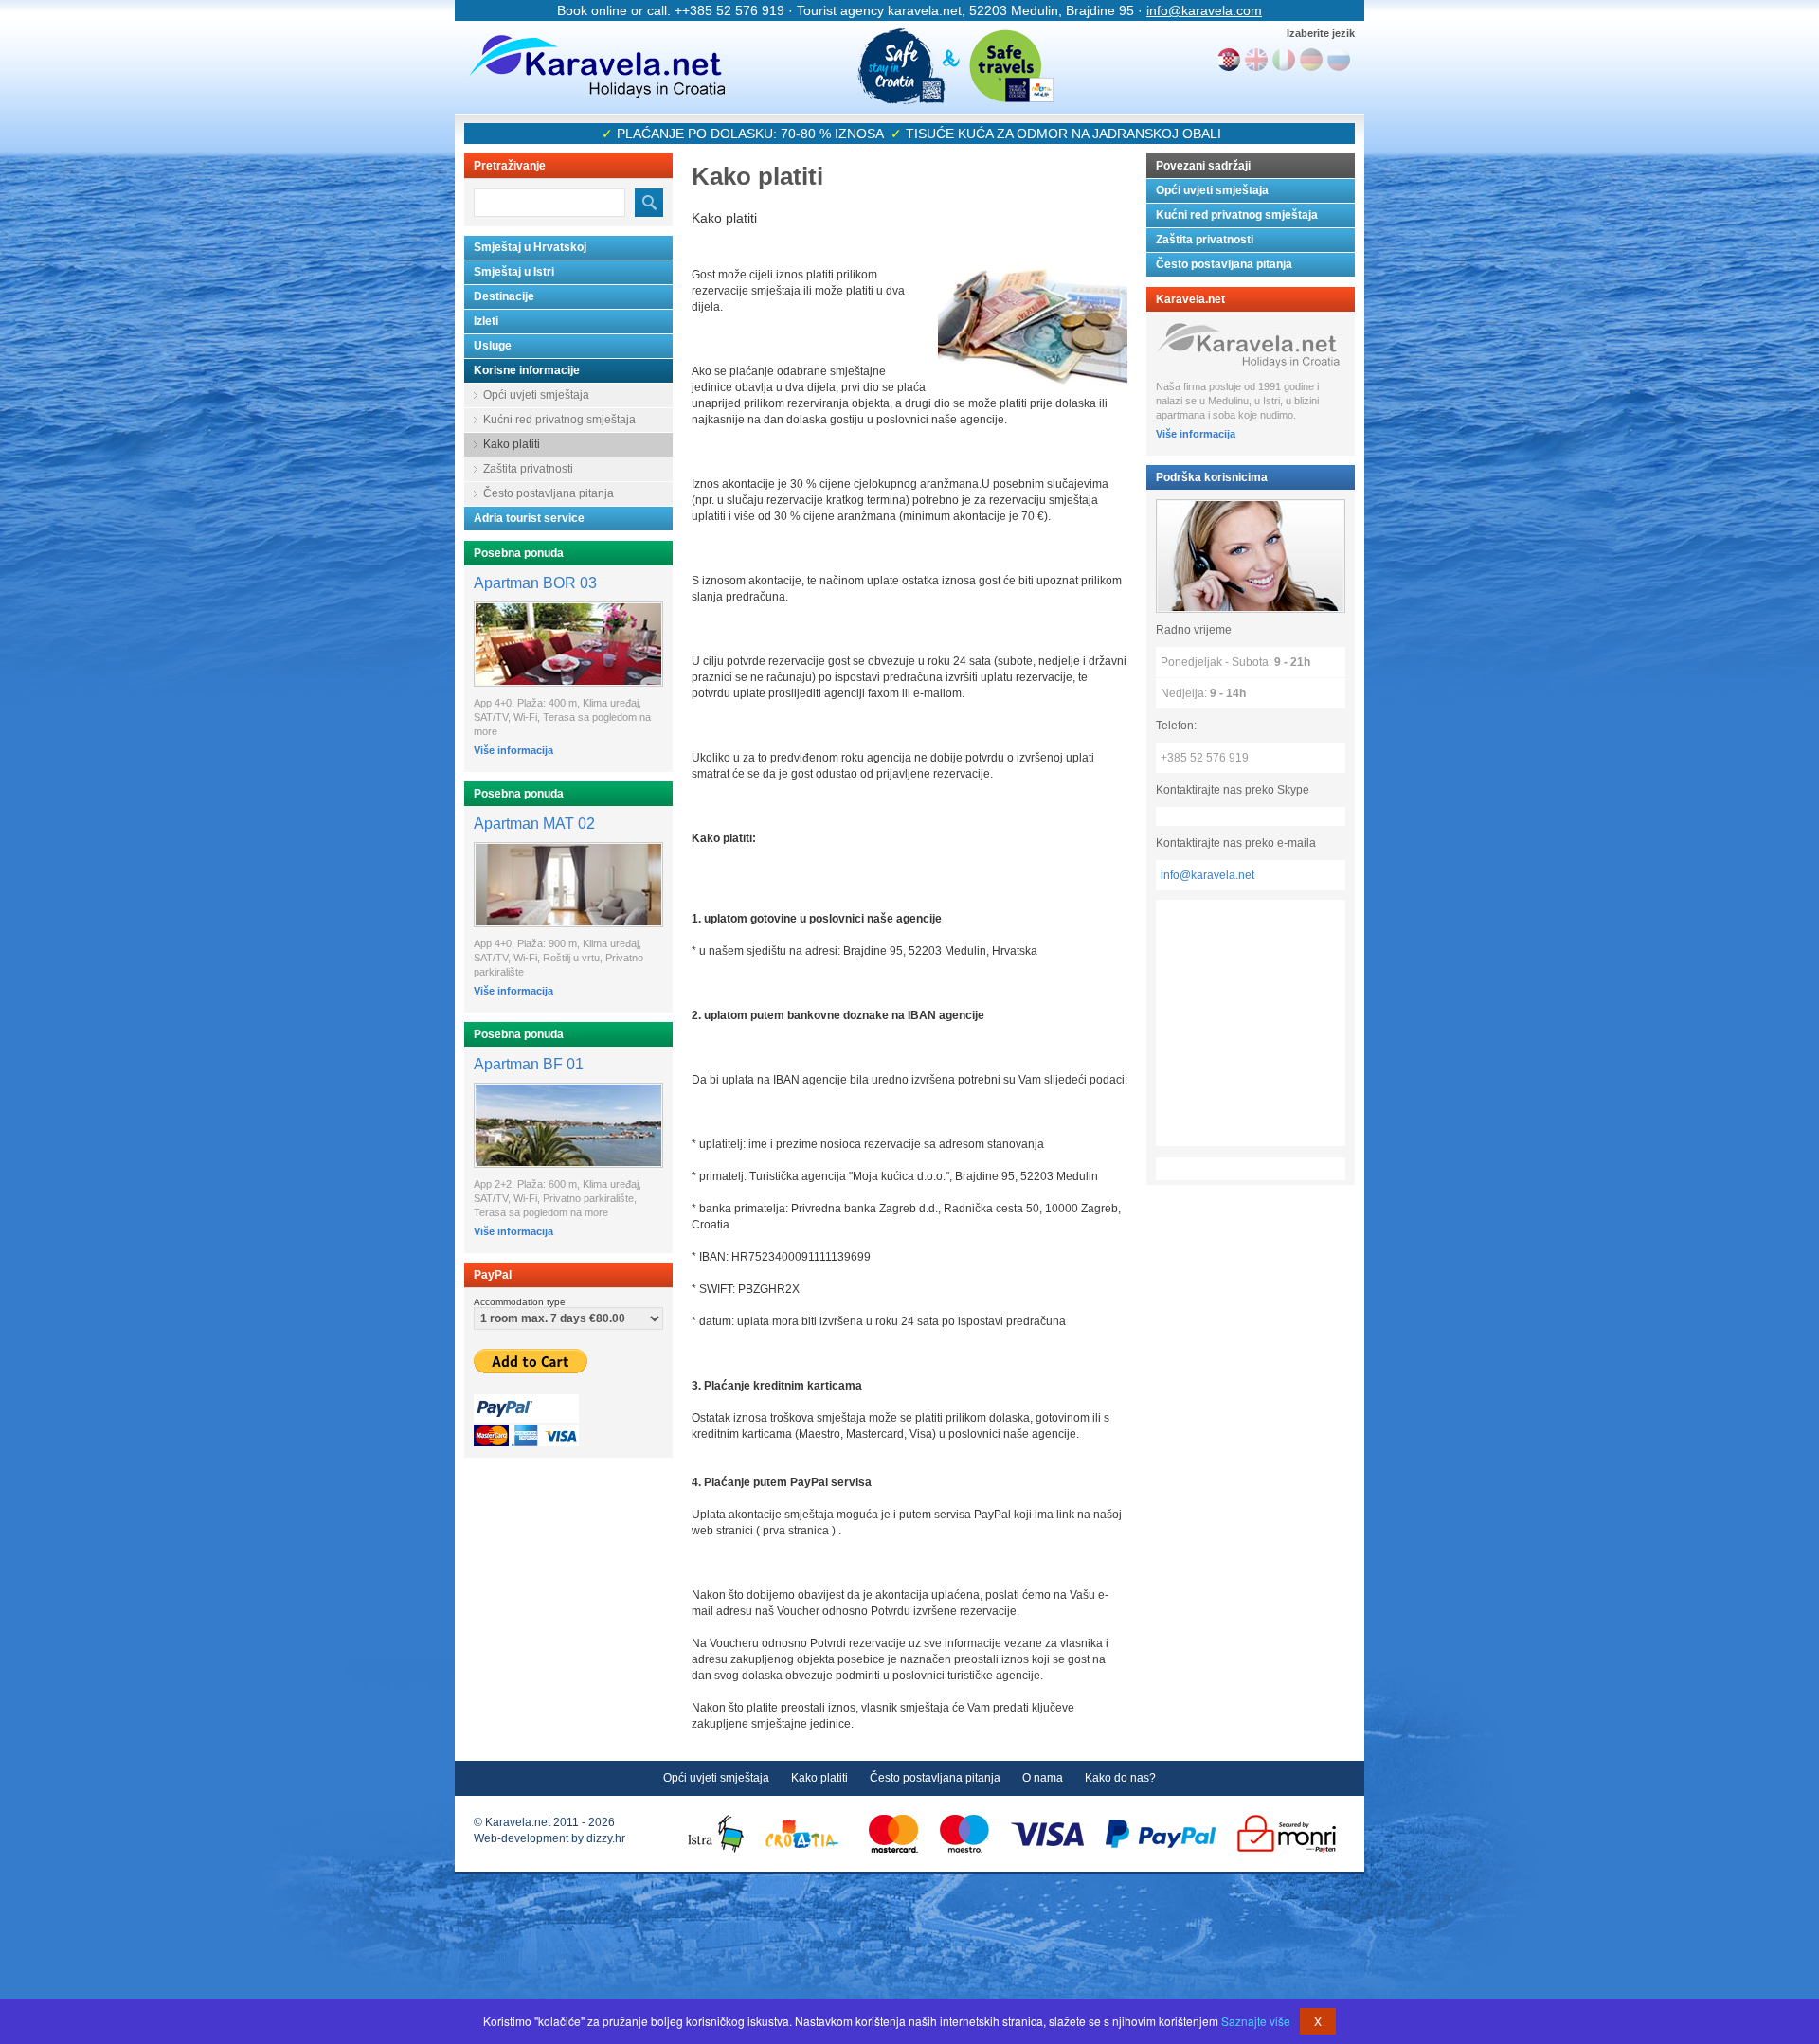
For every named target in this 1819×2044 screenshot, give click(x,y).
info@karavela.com (1204, 10)
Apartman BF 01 (529, 1064)
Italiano (1284, 60)
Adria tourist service (529, 518)
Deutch (1311, 60)
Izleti (486, 321)
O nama (1043, 1778)
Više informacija (513, 750)
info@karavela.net (1207, 875)
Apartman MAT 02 (534, 824)
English (1256, 60)
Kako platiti (512, 444)
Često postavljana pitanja (549, 493)
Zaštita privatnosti (528, 469)
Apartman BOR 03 (535, 583)
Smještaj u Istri (514, 272)
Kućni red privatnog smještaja (559, 420)
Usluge (493, 346)
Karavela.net (597, 66)
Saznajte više (1256, 2021)
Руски (1339, 60)
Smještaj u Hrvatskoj (530, 247)
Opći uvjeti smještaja (536, 395)
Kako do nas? (1120, 1778)
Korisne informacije (527, 370)
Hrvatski (1229, 60)
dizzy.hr (606, 1838)
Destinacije (504, 296)
